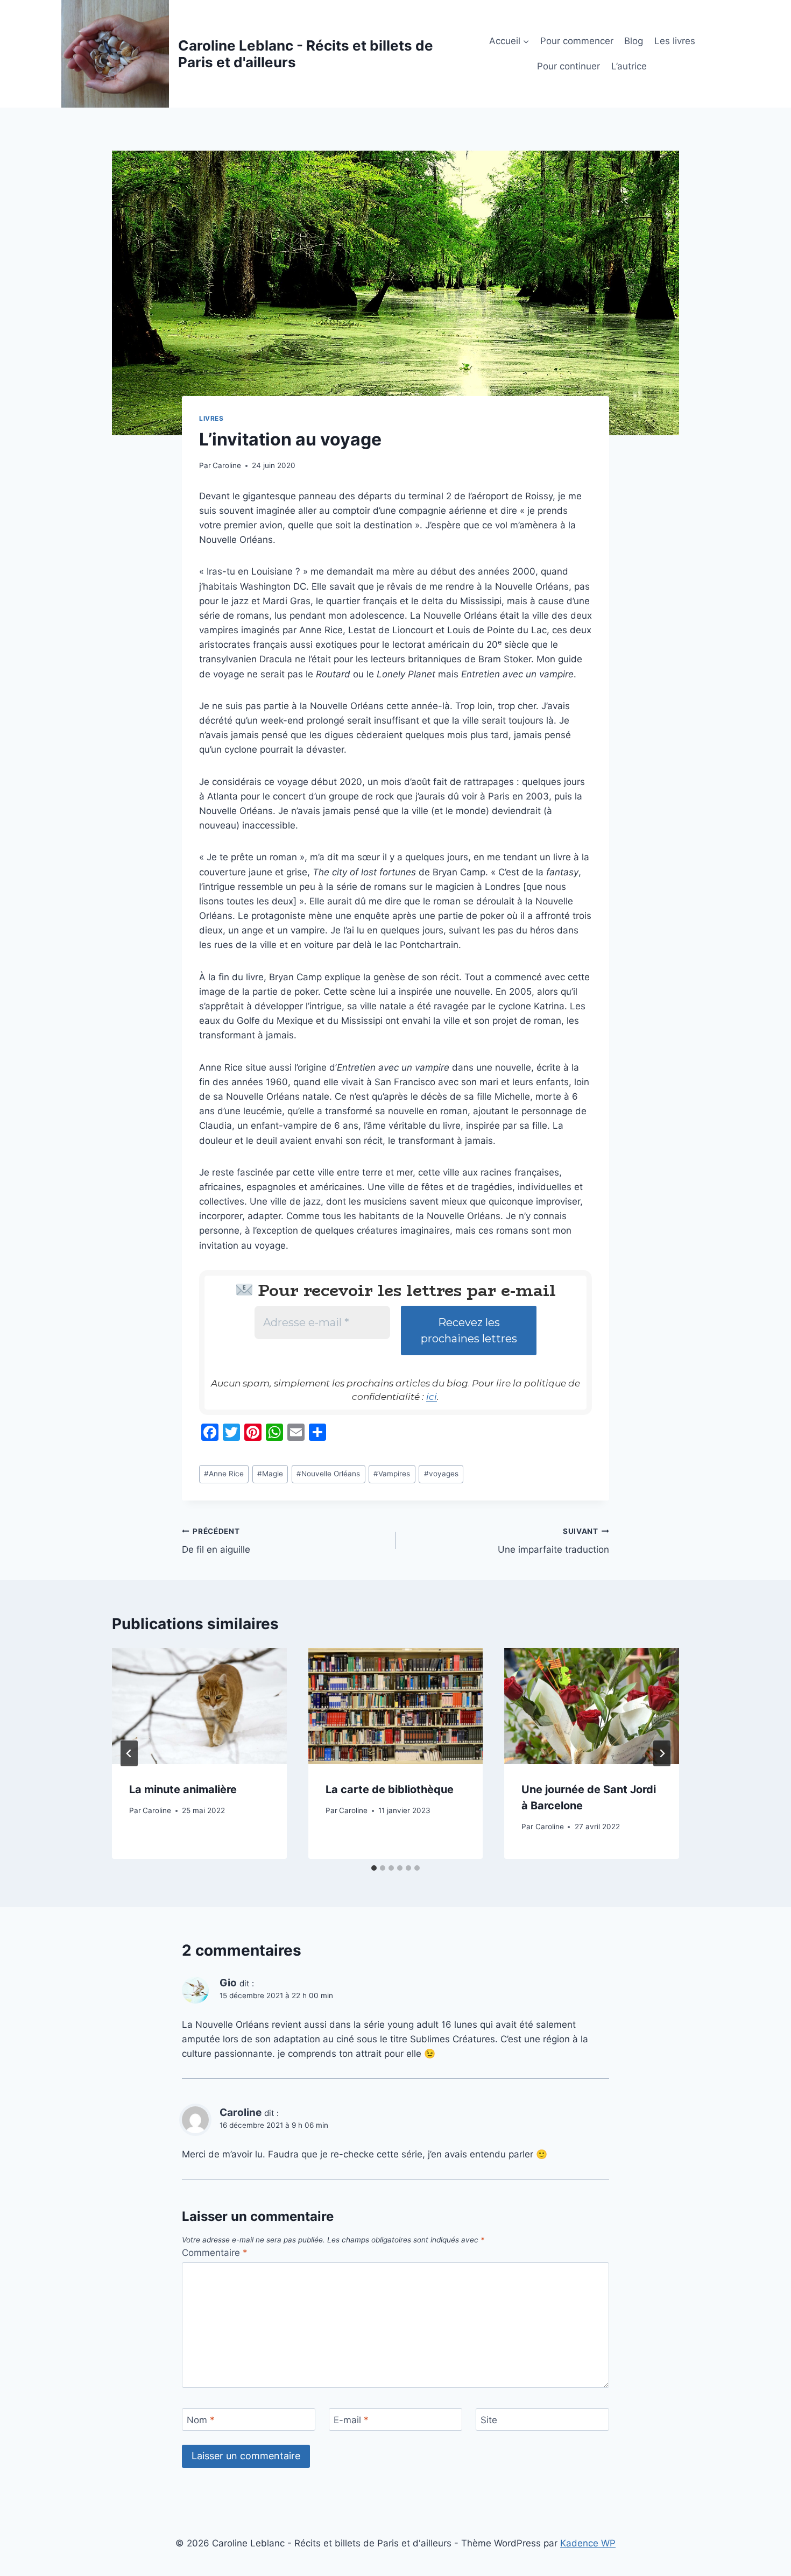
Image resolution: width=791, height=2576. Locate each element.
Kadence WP (588, 2543)
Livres (211, 418)
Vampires (392, 1474)
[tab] (374, 1868)
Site (489, 2420)
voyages (441, 1474)
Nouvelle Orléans (328, 1474)
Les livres (675, 41)
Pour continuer (568, 66)
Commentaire (215, 2253)
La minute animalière (183, 1789)
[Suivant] (662, 1753)
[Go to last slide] (129, 1753)
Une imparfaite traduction (553, 1541)
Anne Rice (224, 1474)
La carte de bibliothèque (390, 1789)
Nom (201, 2420)
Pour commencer (577, 41)
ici (432, 1397)
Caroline (227, 465)
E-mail (351, 2420)
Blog (634, 41)
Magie (270, 1474)
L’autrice (629, 66)
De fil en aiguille (216, 1541)
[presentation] (199, 1706)
